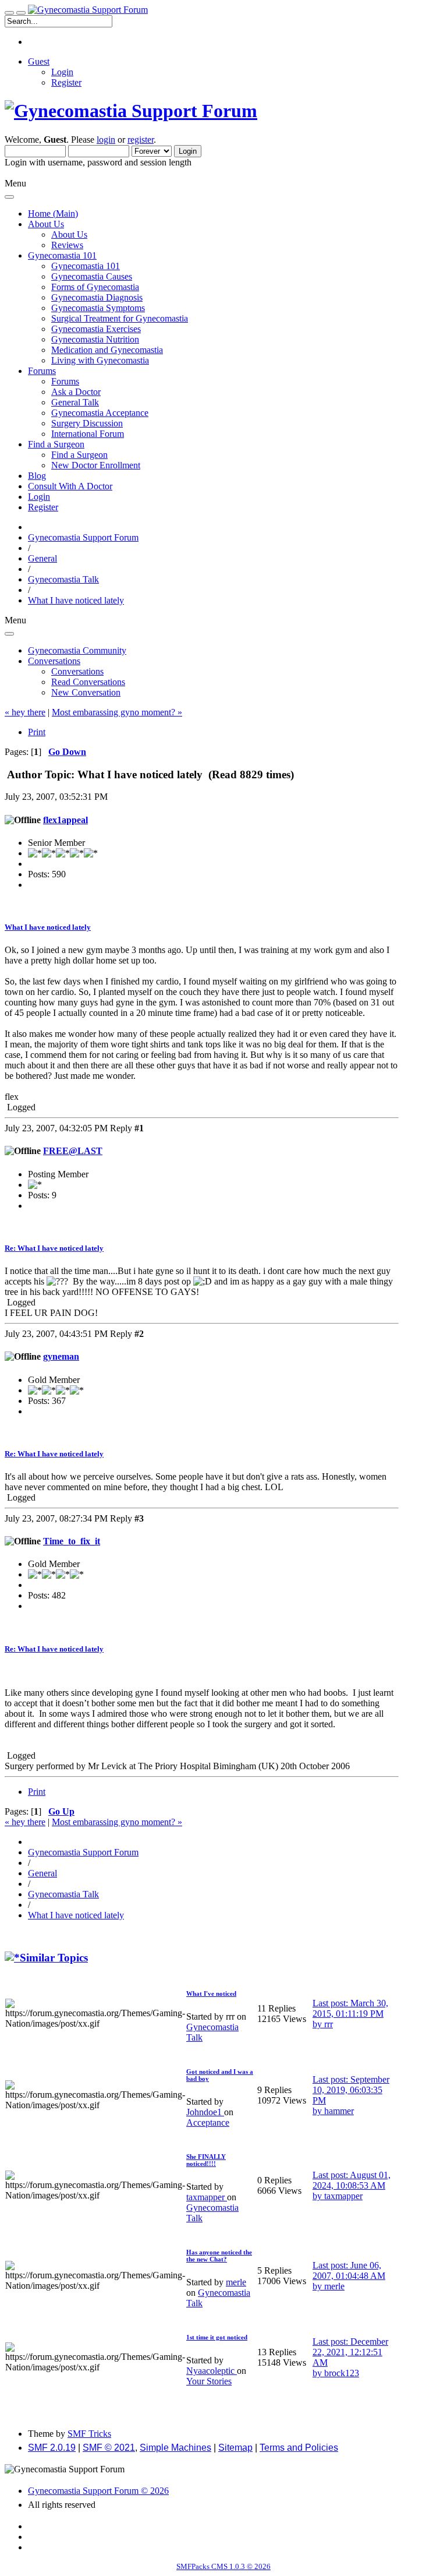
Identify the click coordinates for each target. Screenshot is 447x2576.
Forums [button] (42, 371)
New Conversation (86, 692)
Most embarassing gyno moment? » (117, 712)
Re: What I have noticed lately (54, 1248)
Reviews (67, 245)
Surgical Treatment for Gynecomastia (120, 318)
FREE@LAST (73, 1151)
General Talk (75, 402)
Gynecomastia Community (77, 650)
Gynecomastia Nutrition (95, 339)
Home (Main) (53, 214)
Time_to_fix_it (72, 1541)
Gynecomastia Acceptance (100, 413)
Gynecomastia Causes (92, 276)
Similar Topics (54, 1958)
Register (66, 82)
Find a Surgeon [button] (56, 444)
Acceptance (208, 2122)
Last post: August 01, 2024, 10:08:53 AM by (352, 2185)
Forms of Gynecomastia (95, 287)
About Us (69, 234)
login (106, 140)
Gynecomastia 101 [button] (62, 255)
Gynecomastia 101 (86, 266)
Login (62, 72)
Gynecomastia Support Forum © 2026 (98, 2491)
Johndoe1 (205, 2112)
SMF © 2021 (109, 2448)
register (141, 140)
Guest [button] (39, 61)
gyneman (61, 1356)
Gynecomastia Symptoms (98, 308)
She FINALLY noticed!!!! (206, 2160)
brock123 (342, 2373)
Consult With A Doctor (70, 486)
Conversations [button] (54, 661)
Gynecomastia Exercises (96, 329)
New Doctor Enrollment (96, 465)
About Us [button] (46, 224)
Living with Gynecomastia (100, 360)
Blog (37, 476)
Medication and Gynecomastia (107, 350)
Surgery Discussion (87, 423)
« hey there (25, 712)
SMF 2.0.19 (52, 2448)
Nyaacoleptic (212, 2371)
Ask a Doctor (76, 392)
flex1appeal (65, 820)
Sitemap (235, 2448)
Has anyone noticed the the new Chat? (219, 2256)
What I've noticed (211, 1993)
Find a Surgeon (79, 455)
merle (236, 2282)
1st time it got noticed (217, 2337)
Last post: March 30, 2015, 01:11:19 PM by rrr (350, 2014)
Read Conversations (88, 682)
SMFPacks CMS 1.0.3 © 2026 (223, 2566)
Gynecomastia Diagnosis (97, 297)
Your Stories (209, 2381)
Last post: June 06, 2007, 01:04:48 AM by (349, 2276)
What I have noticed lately (48, 927)
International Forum (88, 434)
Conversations (77, 671)
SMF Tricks (89, 2434)
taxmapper (207, 2197)
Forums (65, 381)
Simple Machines (175, 2448)
